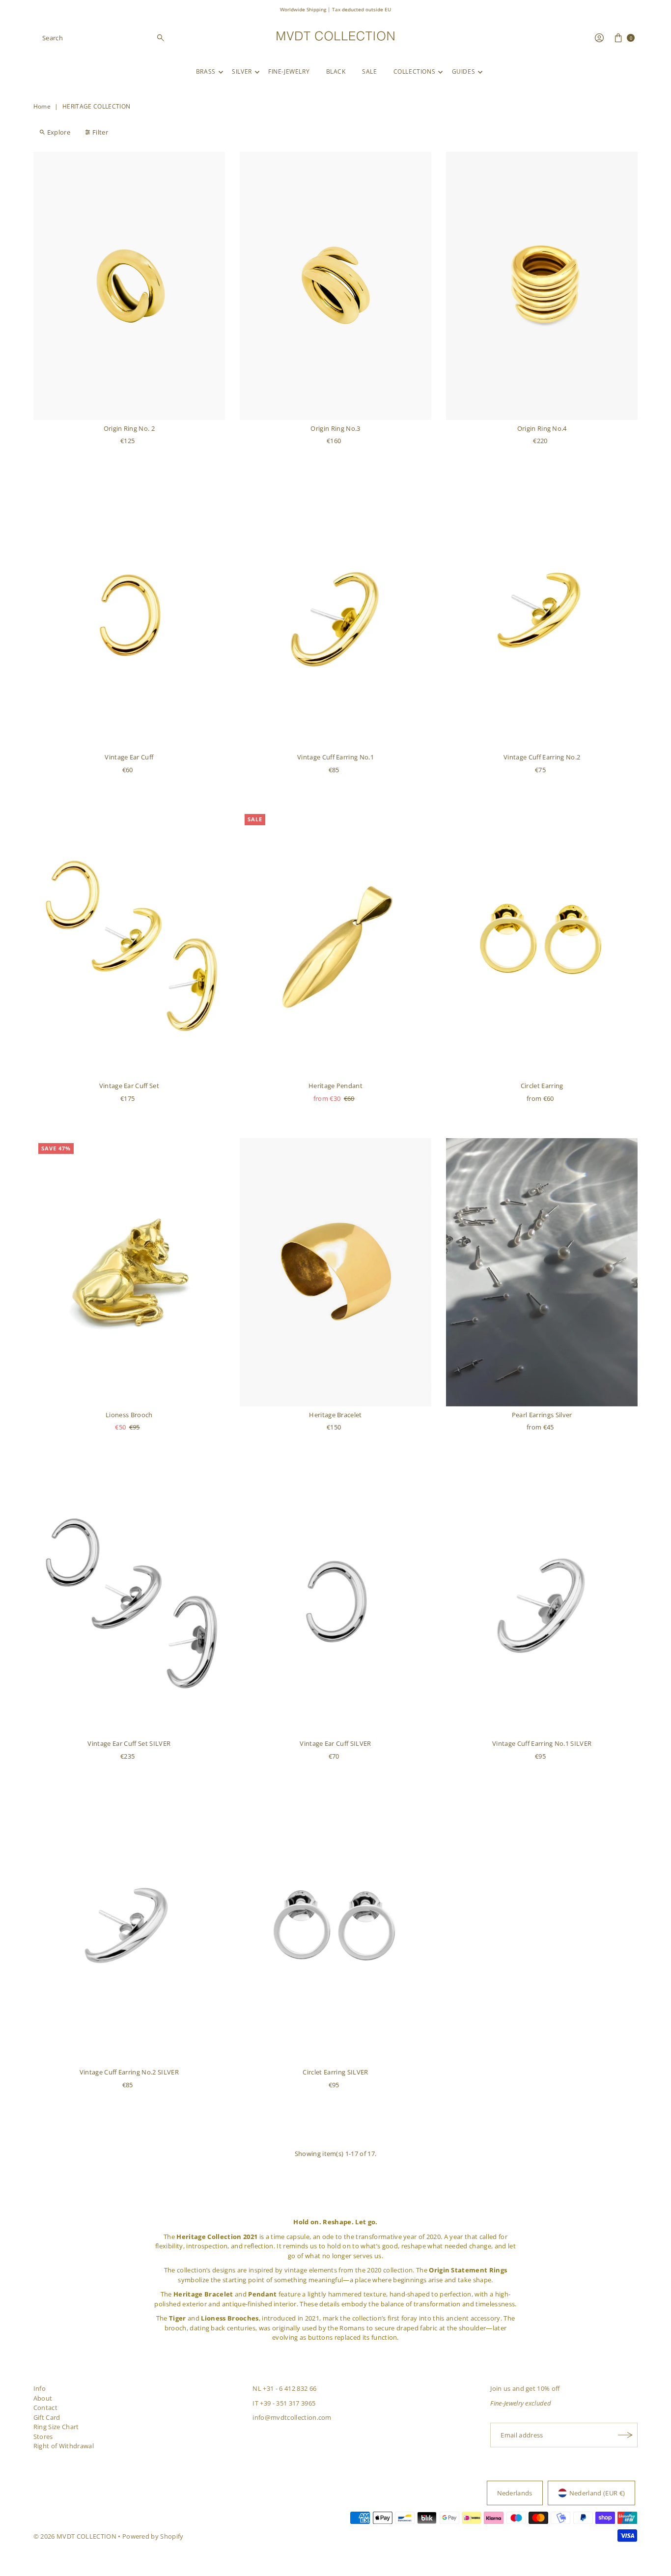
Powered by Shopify (153, 2536)
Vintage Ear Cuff (129, 757)
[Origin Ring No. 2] (129, 286)
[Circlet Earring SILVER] (335, 1930)
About (43, 2398)
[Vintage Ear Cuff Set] (129, 943)
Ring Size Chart (56, 2427)
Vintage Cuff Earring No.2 (542, 757)
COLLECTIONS (415, 71)
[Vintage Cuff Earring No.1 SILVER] (542, 1601)
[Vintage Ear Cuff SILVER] (335, 1601)
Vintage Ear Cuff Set (129, 1086)
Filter (100, 132)
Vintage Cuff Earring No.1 (335, 757)
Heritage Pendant (335, 1086)
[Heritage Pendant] (335, 943)
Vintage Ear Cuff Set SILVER (129, 1743)
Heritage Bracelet (335, 1415)
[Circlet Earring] (542, 943)
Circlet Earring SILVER (335, 2072)
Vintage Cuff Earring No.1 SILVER (542, 1743)
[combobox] (104, 38)
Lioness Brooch (129, 1415)
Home (42, 106)
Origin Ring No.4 (542, 428)
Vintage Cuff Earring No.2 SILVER (129, 2072)
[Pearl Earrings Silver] (542, 1272)
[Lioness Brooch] (129, 1272)
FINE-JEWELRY (289, 71)
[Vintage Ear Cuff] (129, 615)
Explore (59, 132)
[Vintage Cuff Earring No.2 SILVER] (129, 1930)
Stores (43, 2436)
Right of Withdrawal (64, 2446)
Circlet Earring (542, 1086)
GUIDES (464, 71)
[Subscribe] (625, 2435)
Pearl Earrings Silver (542, 1415)
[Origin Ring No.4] (542, 286)
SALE (369, 71)
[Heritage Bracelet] (335, 1272)
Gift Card (47, 2417)
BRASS (206, 71)
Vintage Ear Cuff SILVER (335, 1743)
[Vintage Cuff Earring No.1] (335, 615)
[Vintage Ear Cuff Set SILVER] (129, 1601)
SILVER (242, 71)
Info (40, 2388)
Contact (45, 2408)
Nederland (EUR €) (597, 2493)
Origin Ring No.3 (335, 428)
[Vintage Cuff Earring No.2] (542, 615)
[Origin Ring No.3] (335, 286)
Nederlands (515, 2493)
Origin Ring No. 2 (129, 428)
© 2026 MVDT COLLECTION (75, 2536)
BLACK (336, 71)
